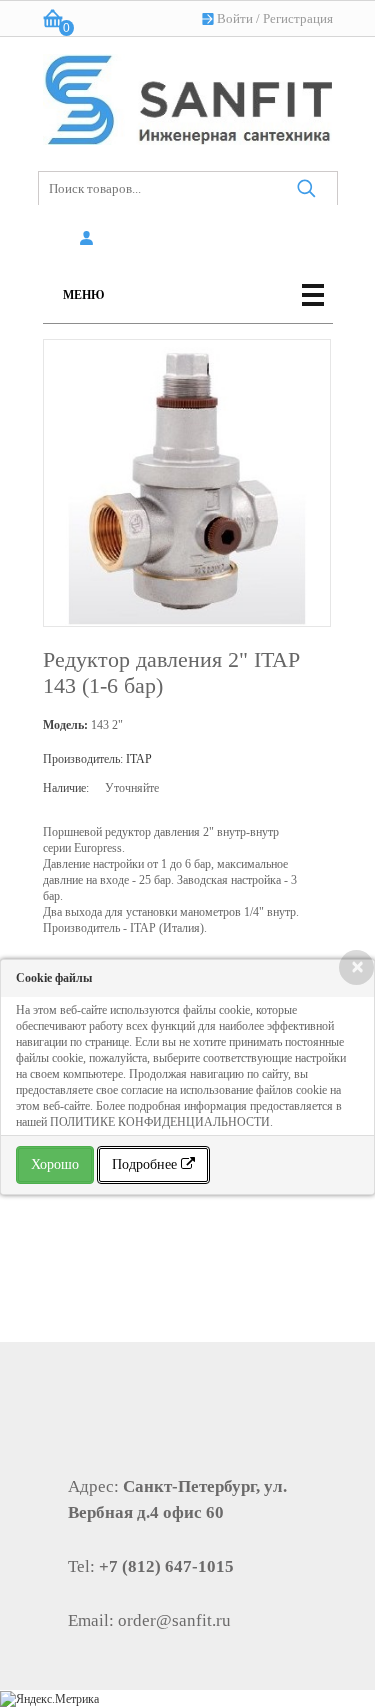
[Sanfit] (188, 95)
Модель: (65, 725)
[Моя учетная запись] (90, 239)
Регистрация (298, 18)
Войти (235, 18)
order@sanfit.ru (174, 1620)
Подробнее (146, 1164)
